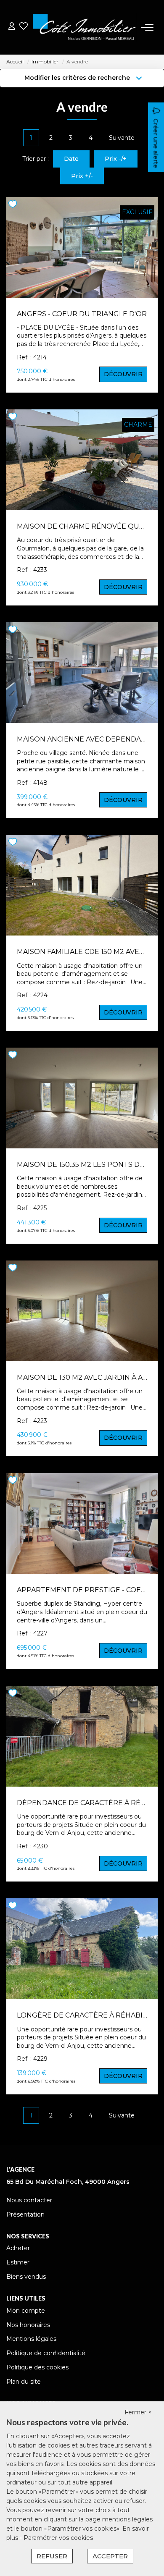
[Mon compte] (12, 27)
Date (71, 159)
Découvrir (123, 374)
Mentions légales (31, 2339)
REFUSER (52, 2556)
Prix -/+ (116, 159)
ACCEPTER (110, 2556)
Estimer (18, 2262)
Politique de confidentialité (46, 2353)
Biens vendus (26, 2277)
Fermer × (138, 2412)
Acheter (18, 2248)
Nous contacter (29, 2200)
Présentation (25, 2214)
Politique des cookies (37, 2367)
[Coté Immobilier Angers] (84, 27)
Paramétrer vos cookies (58, 2538)
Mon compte (26, 2311)
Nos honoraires (28, 2325)
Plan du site (24, 2382)
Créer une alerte (156, 143)
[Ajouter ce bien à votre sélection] (14, 206)
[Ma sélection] (24, 27)
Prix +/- (82, 176)
